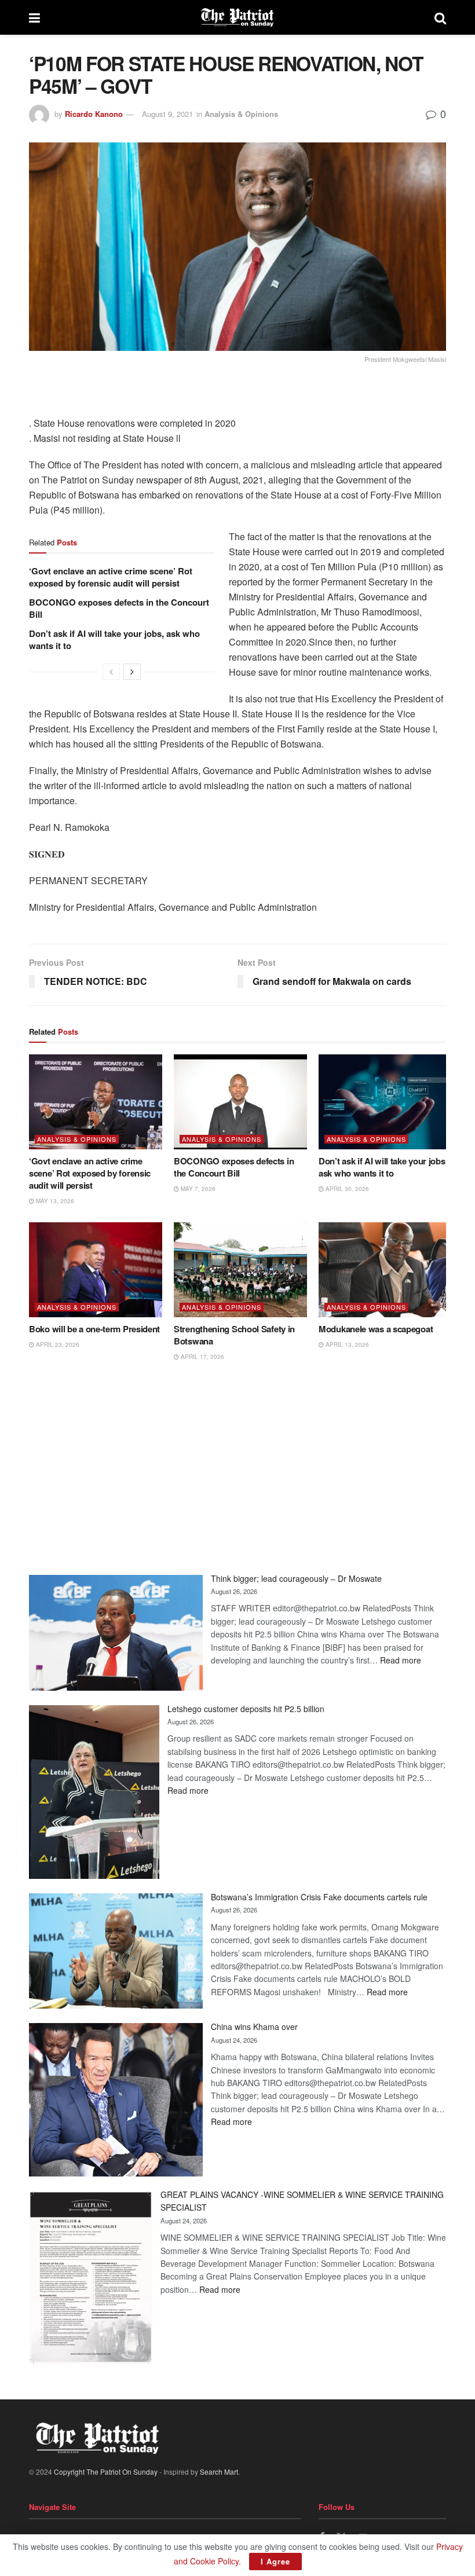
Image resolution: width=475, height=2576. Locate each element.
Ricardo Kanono (94, 114)
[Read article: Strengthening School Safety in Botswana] (240, 1270)
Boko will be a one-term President (94, 1329)
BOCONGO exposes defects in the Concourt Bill (119, 608)
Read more (401, 1660)
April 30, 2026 (346, 1189)
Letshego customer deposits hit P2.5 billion (246, 1709)
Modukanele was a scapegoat (376, 1329)
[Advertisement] (237, 1468)
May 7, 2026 (197, 1189)
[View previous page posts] (111, 672)
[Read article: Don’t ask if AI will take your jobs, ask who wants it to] (385, 1102)
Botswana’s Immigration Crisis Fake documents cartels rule (319, 1897)
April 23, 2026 (57, 1344)
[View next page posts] (132, 672)
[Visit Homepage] (237, 17)
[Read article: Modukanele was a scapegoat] (385, 1270)
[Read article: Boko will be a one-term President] (96, 1270)
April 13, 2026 (346, 1344)
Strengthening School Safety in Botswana (234, 1335)
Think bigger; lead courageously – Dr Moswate (296, 1578)
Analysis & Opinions (241, 114)
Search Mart (219, 2471)
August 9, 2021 (167, 114)
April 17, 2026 (202, 1357)
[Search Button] (440, 17)
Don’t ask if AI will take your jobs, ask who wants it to (114, 640)
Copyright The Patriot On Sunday (106, 2471)
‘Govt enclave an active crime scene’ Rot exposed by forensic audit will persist (111, 577)
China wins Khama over (254, 2027)
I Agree (275, 2561)
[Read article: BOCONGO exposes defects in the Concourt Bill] (240, 1102)
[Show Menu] (34, 17)
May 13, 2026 (54, 1201)
